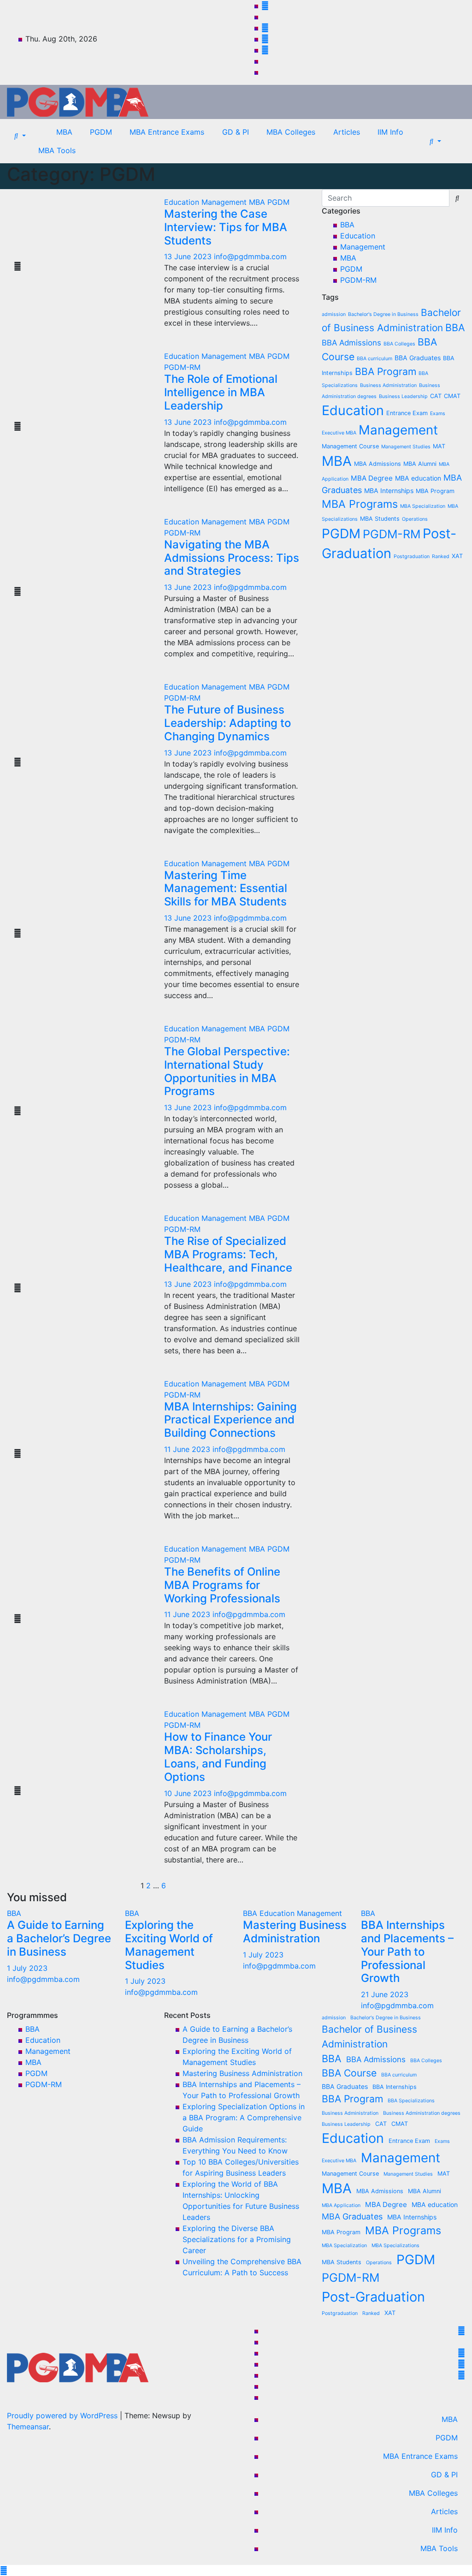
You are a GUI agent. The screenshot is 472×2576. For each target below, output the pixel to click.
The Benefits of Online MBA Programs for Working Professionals (222, 1585)
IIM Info (390, 132)
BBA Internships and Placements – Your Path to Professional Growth (407, 1951)
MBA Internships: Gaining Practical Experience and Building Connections (230, 1420)
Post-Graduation (373, 2297)
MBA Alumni (420, 464)
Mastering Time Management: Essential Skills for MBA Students (226, 889)
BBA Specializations (411, 2101)
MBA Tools (57, 150)
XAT (457, 556)
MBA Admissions (378, 464)
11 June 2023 (188, 1449)
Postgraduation (412, 556)
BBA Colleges (399, 344)
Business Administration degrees (422, 2113)
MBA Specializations (395, 2246)
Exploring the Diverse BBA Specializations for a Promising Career (237, 2239)
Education (183, 202)
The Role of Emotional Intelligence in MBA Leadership (221, 392)
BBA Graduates (418, 358)
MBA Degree (372, 478)
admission (334, 314)
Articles (347, 132)
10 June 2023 (189, 1793)
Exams (438, 413)
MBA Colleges (291, 132)
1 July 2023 (27, 1968)
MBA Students (380, 519)
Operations (415, 519)
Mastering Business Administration (295, 1932)
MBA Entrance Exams (167, 132)
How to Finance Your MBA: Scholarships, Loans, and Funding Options (218, 1757)
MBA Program (435, 491)
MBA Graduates (352, 2216)
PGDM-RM (182, 367)
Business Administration (388, 385)
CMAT (452, 396)
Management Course (350, 446)
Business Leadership (403, 396)
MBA (64, 132)
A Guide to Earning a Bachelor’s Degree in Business (59, 1938)
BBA (347, 225)
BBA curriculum (375, 359)
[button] (20, 136)
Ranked (441, 556)
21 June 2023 (385, 1994)
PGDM (101, 132)
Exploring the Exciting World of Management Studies (169, 1945)
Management (225, 202)
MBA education (418, 478)
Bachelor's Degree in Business (383, 314)
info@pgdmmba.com (250, 256)
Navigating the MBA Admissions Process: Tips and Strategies (232, 558)
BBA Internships (395, 2087)
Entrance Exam (407, 413)
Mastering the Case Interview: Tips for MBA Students (226, 227)
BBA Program (386, 371)
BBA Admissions (351, 343)
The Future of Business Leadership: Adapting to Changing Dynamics (227, 723)
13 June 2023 (189, 256)
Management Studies (406, 447)
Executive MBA (339, 433)
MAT (439, 446)
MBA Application (341, 2205)
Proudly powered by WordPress (63, 2415)
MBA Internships (389, 491)
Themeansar (28, 2427)
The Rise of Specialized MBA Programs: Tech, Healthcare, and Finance (228, 1254)
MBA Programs (360, 504)
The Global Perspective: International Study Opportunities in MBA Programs (227, 1071)
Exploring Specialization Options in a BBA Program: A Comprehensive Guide (244, 2118)
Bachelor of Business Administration (369, 2036)
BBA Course (349, 2073)
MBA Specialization (423, 506)
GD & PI (236, 132)
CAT (436, 396)
